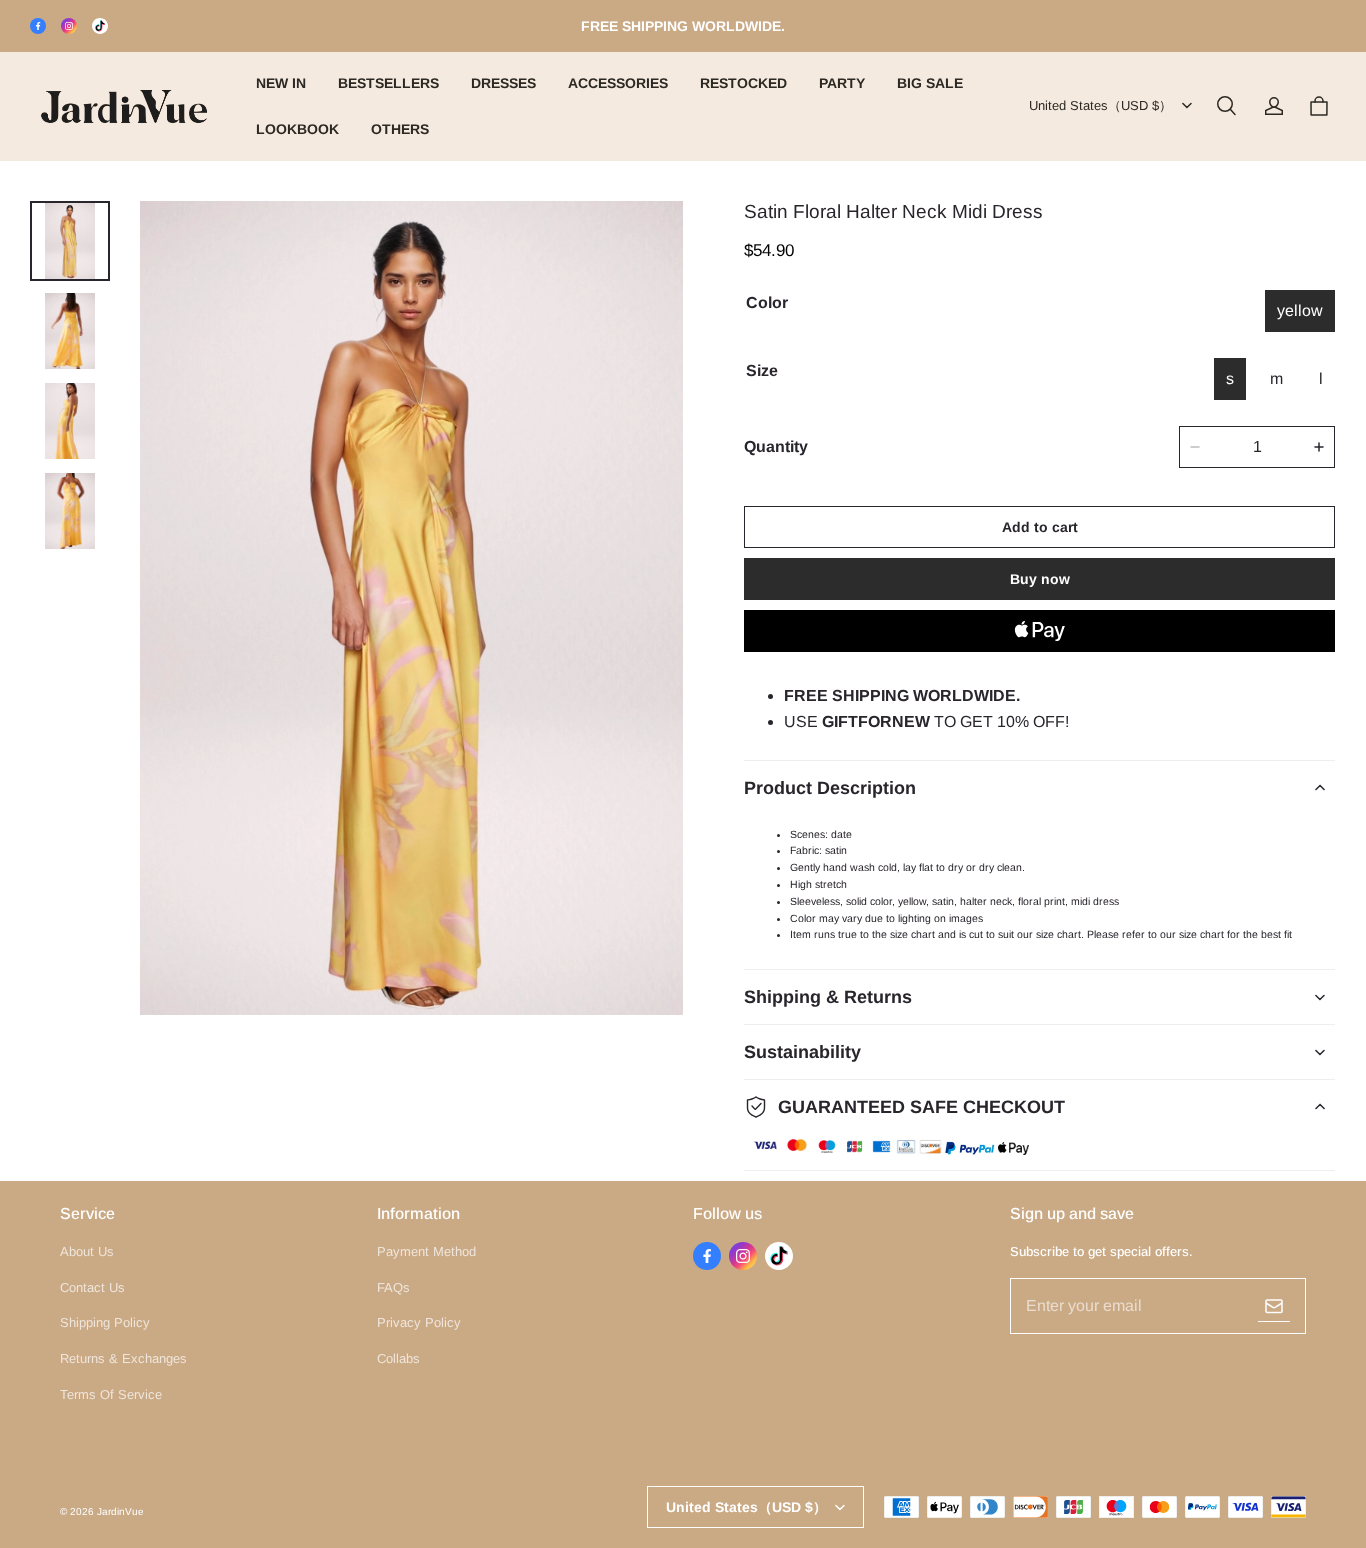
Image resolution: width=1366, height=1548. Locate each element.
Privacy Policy (419, 1322)
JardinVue (120, 1511)
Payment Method (426, 1251)
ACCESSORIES (618, 83)
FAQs (393, 1287)
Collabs (398, 1358)
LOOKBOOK (297, 129)
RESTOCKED (743, 83)
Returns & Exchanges (123, 1358)
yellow (1300, 310)
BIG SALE (930, 83)
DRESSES (503, 83)
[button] (1226, 106)
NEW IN (281, 83)
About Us (87, 1251)
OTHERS (400, 129)
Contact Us (92, 1287)
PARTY (842, 83)
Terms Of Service (111, 1394)
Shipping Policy (105, 1322)
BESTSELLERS (388, 83)
